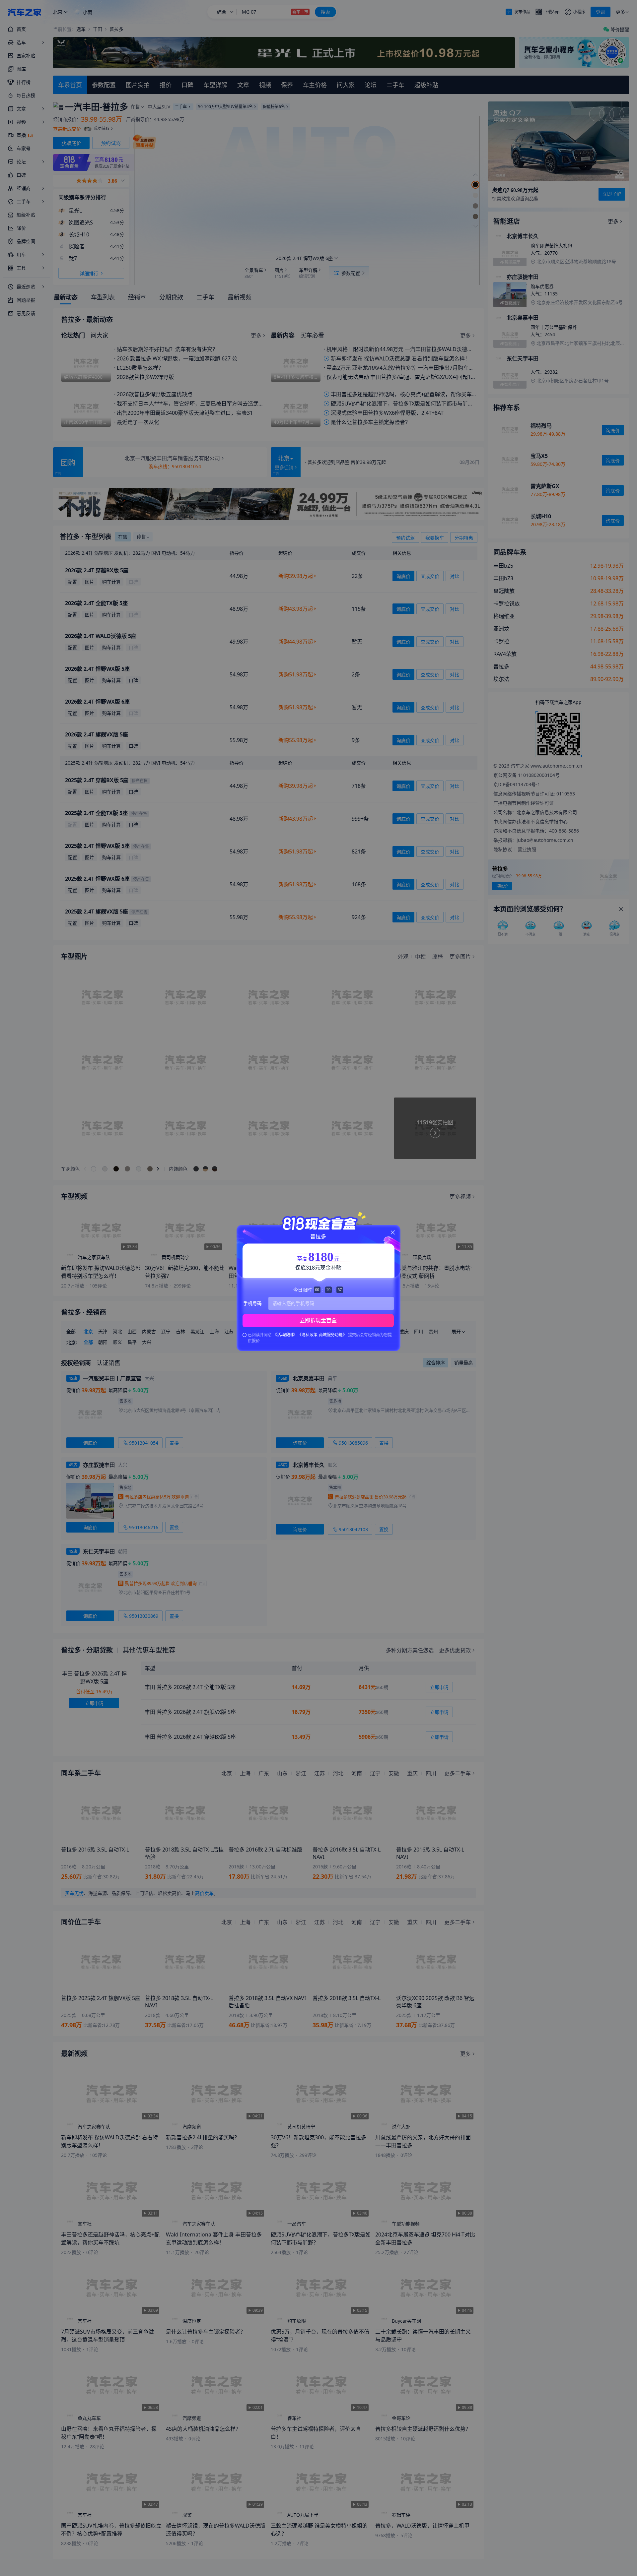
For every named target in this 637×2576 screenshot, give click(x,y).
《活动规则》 (285, 1335)
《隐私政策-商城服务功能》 (323, 1335)
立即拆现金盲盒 (318, 1320)
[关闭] (393, 1232)
